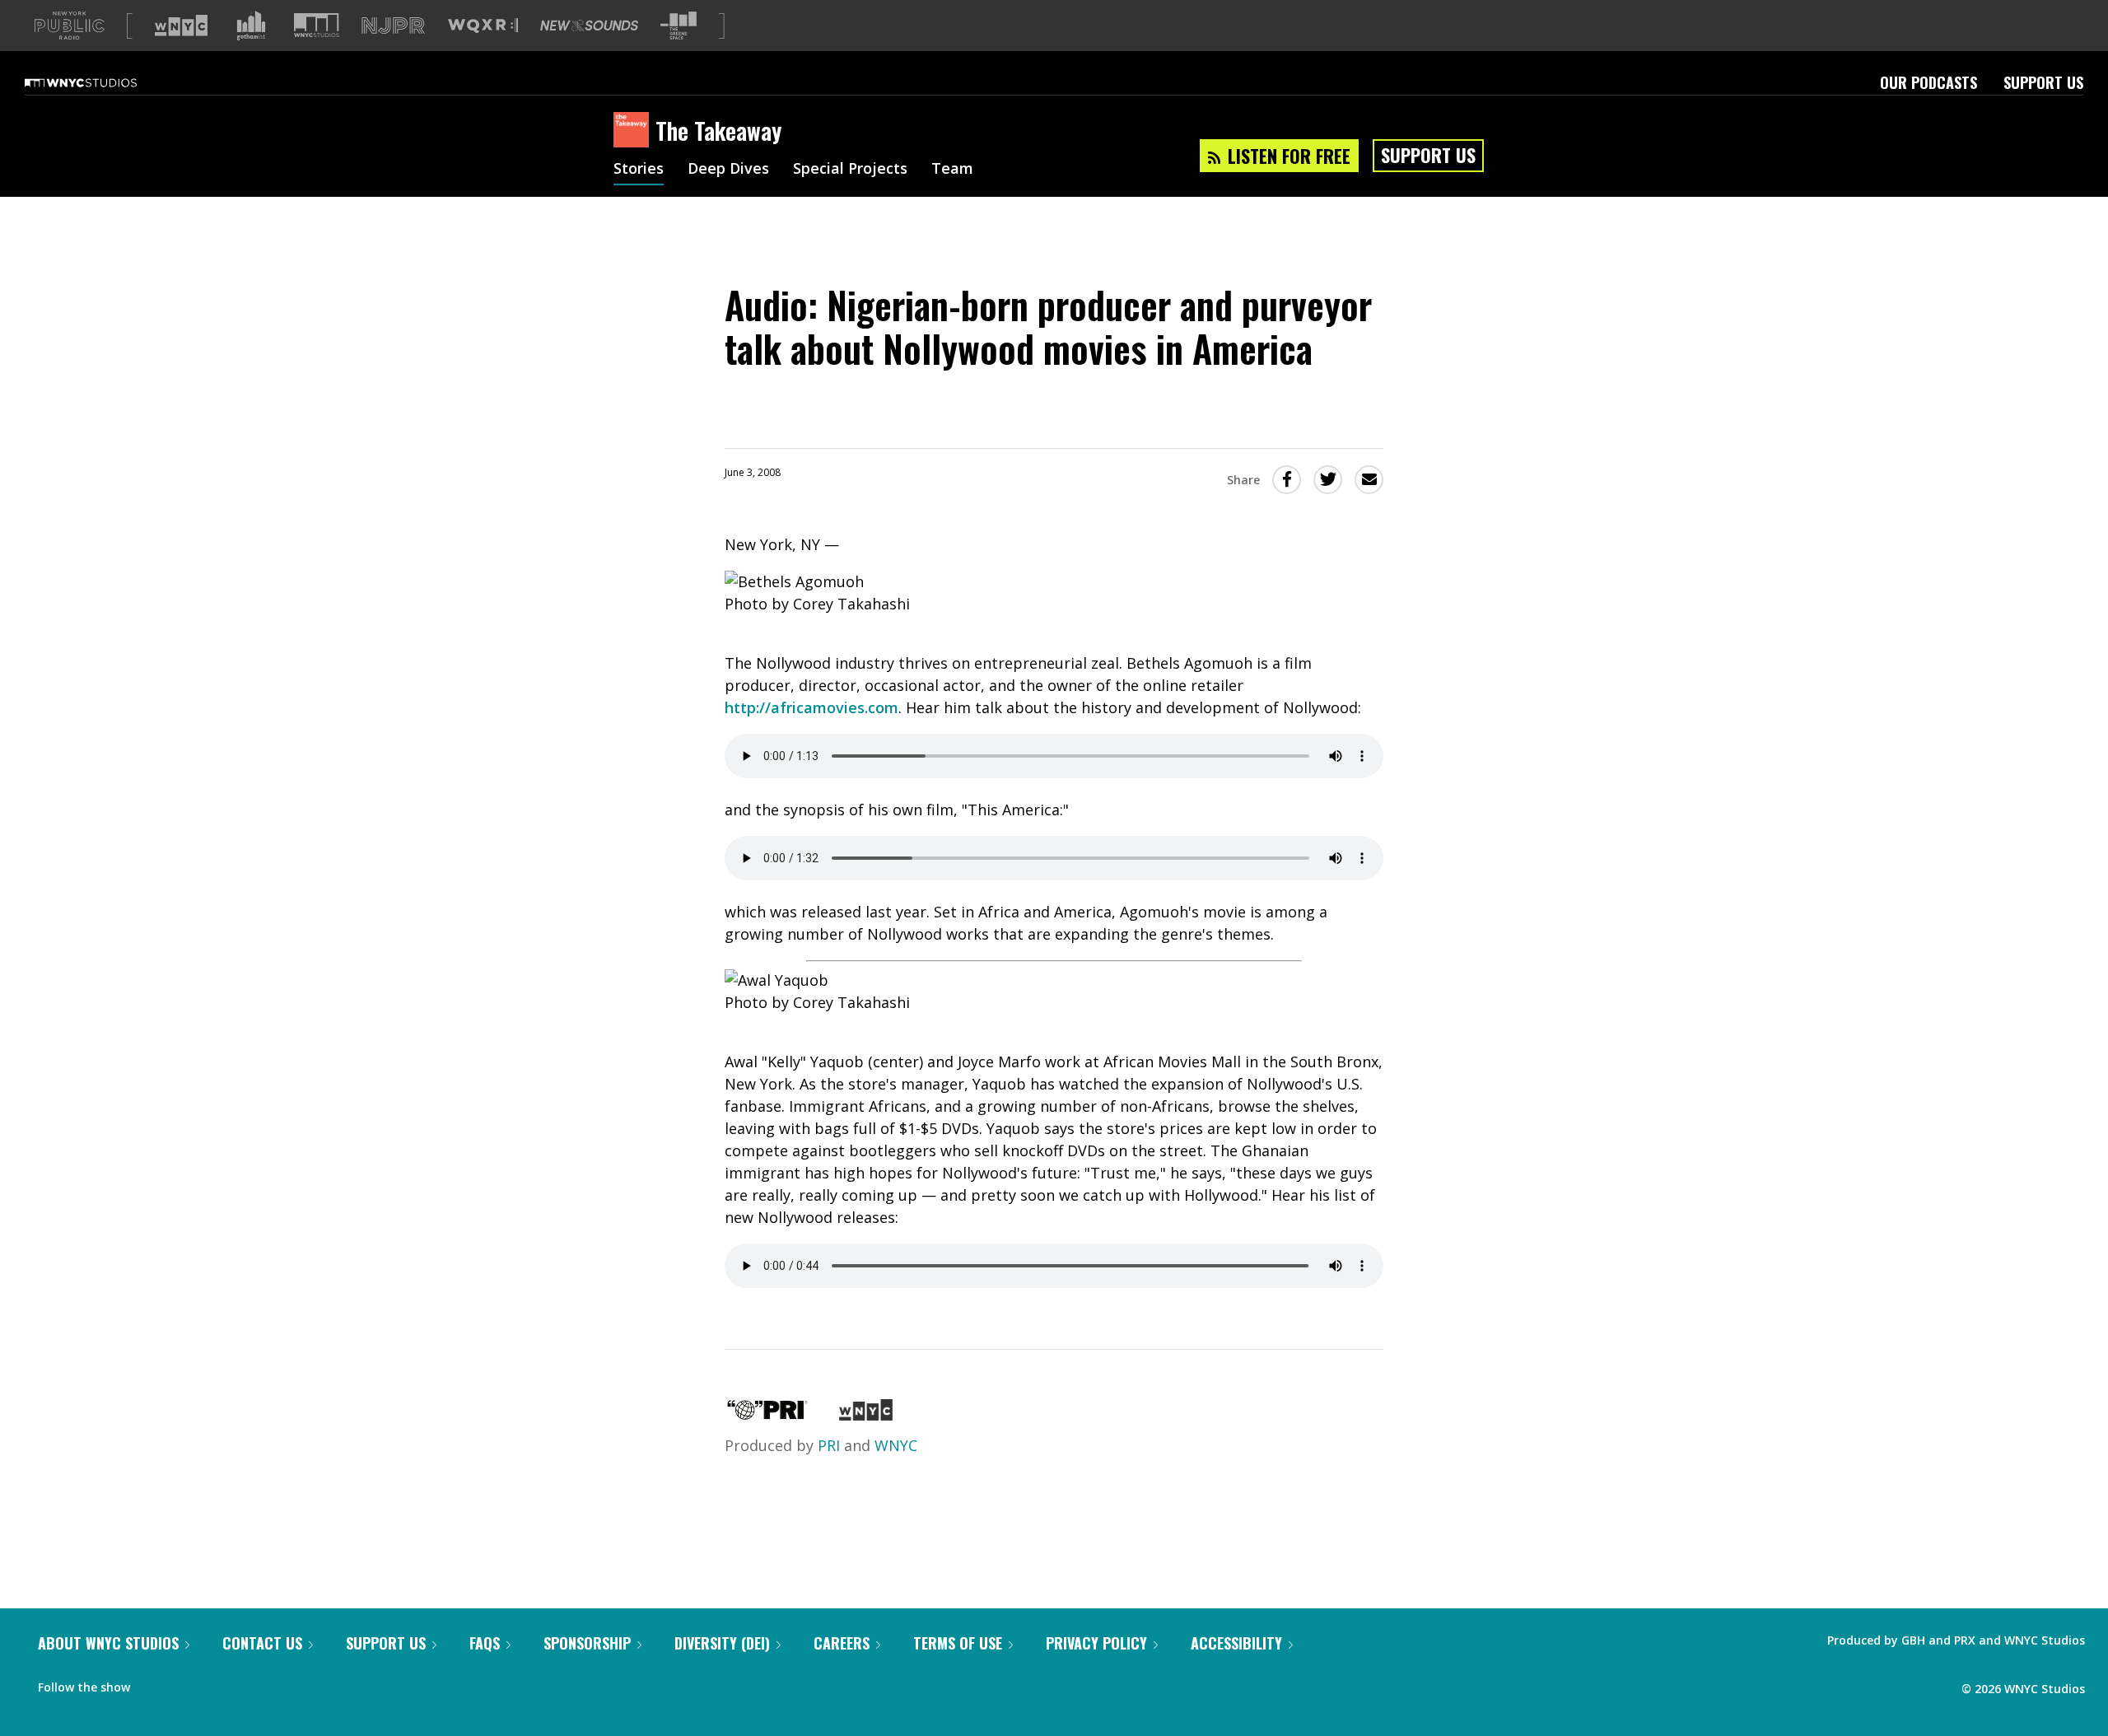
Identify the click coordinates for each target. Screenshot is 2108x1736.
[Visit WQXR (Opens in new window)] (483, 26)
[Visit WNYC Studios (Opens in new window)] (317, 25)
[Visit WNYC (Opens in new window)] (181, 26)
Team (952, 170)
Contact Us (262, 1643)
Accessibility (1236, 1643)
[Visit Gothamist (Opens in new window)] (251, 26)
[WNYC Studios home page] (101, 82)
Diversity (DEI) (722, 1643)
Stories (639, 170)
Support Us (2043, 82)
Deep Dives (728, 170)
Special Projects (850, 170)
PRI (829, 1445)
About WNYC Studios (108, 1643)
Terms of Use (958, 1643)
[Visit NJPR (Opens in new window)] (393, 26)
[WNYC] (866, 1415)
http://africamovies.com (811, 707)
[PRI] (767, 1415)
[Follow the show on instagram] (217, 1683)
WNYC (896, 1445)
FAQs (485, 1643)
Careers (842, 1643)
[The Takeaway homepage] (634, 131)
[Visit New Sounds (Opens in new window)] (589, 26)
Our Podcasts (1928, 82)
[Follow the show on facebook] (154, 1683)
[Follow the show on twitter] (186, 1683)
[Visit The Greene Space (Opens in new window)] (679, 26)
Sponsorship (587, 1643)
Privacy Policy (1096, 1643)
